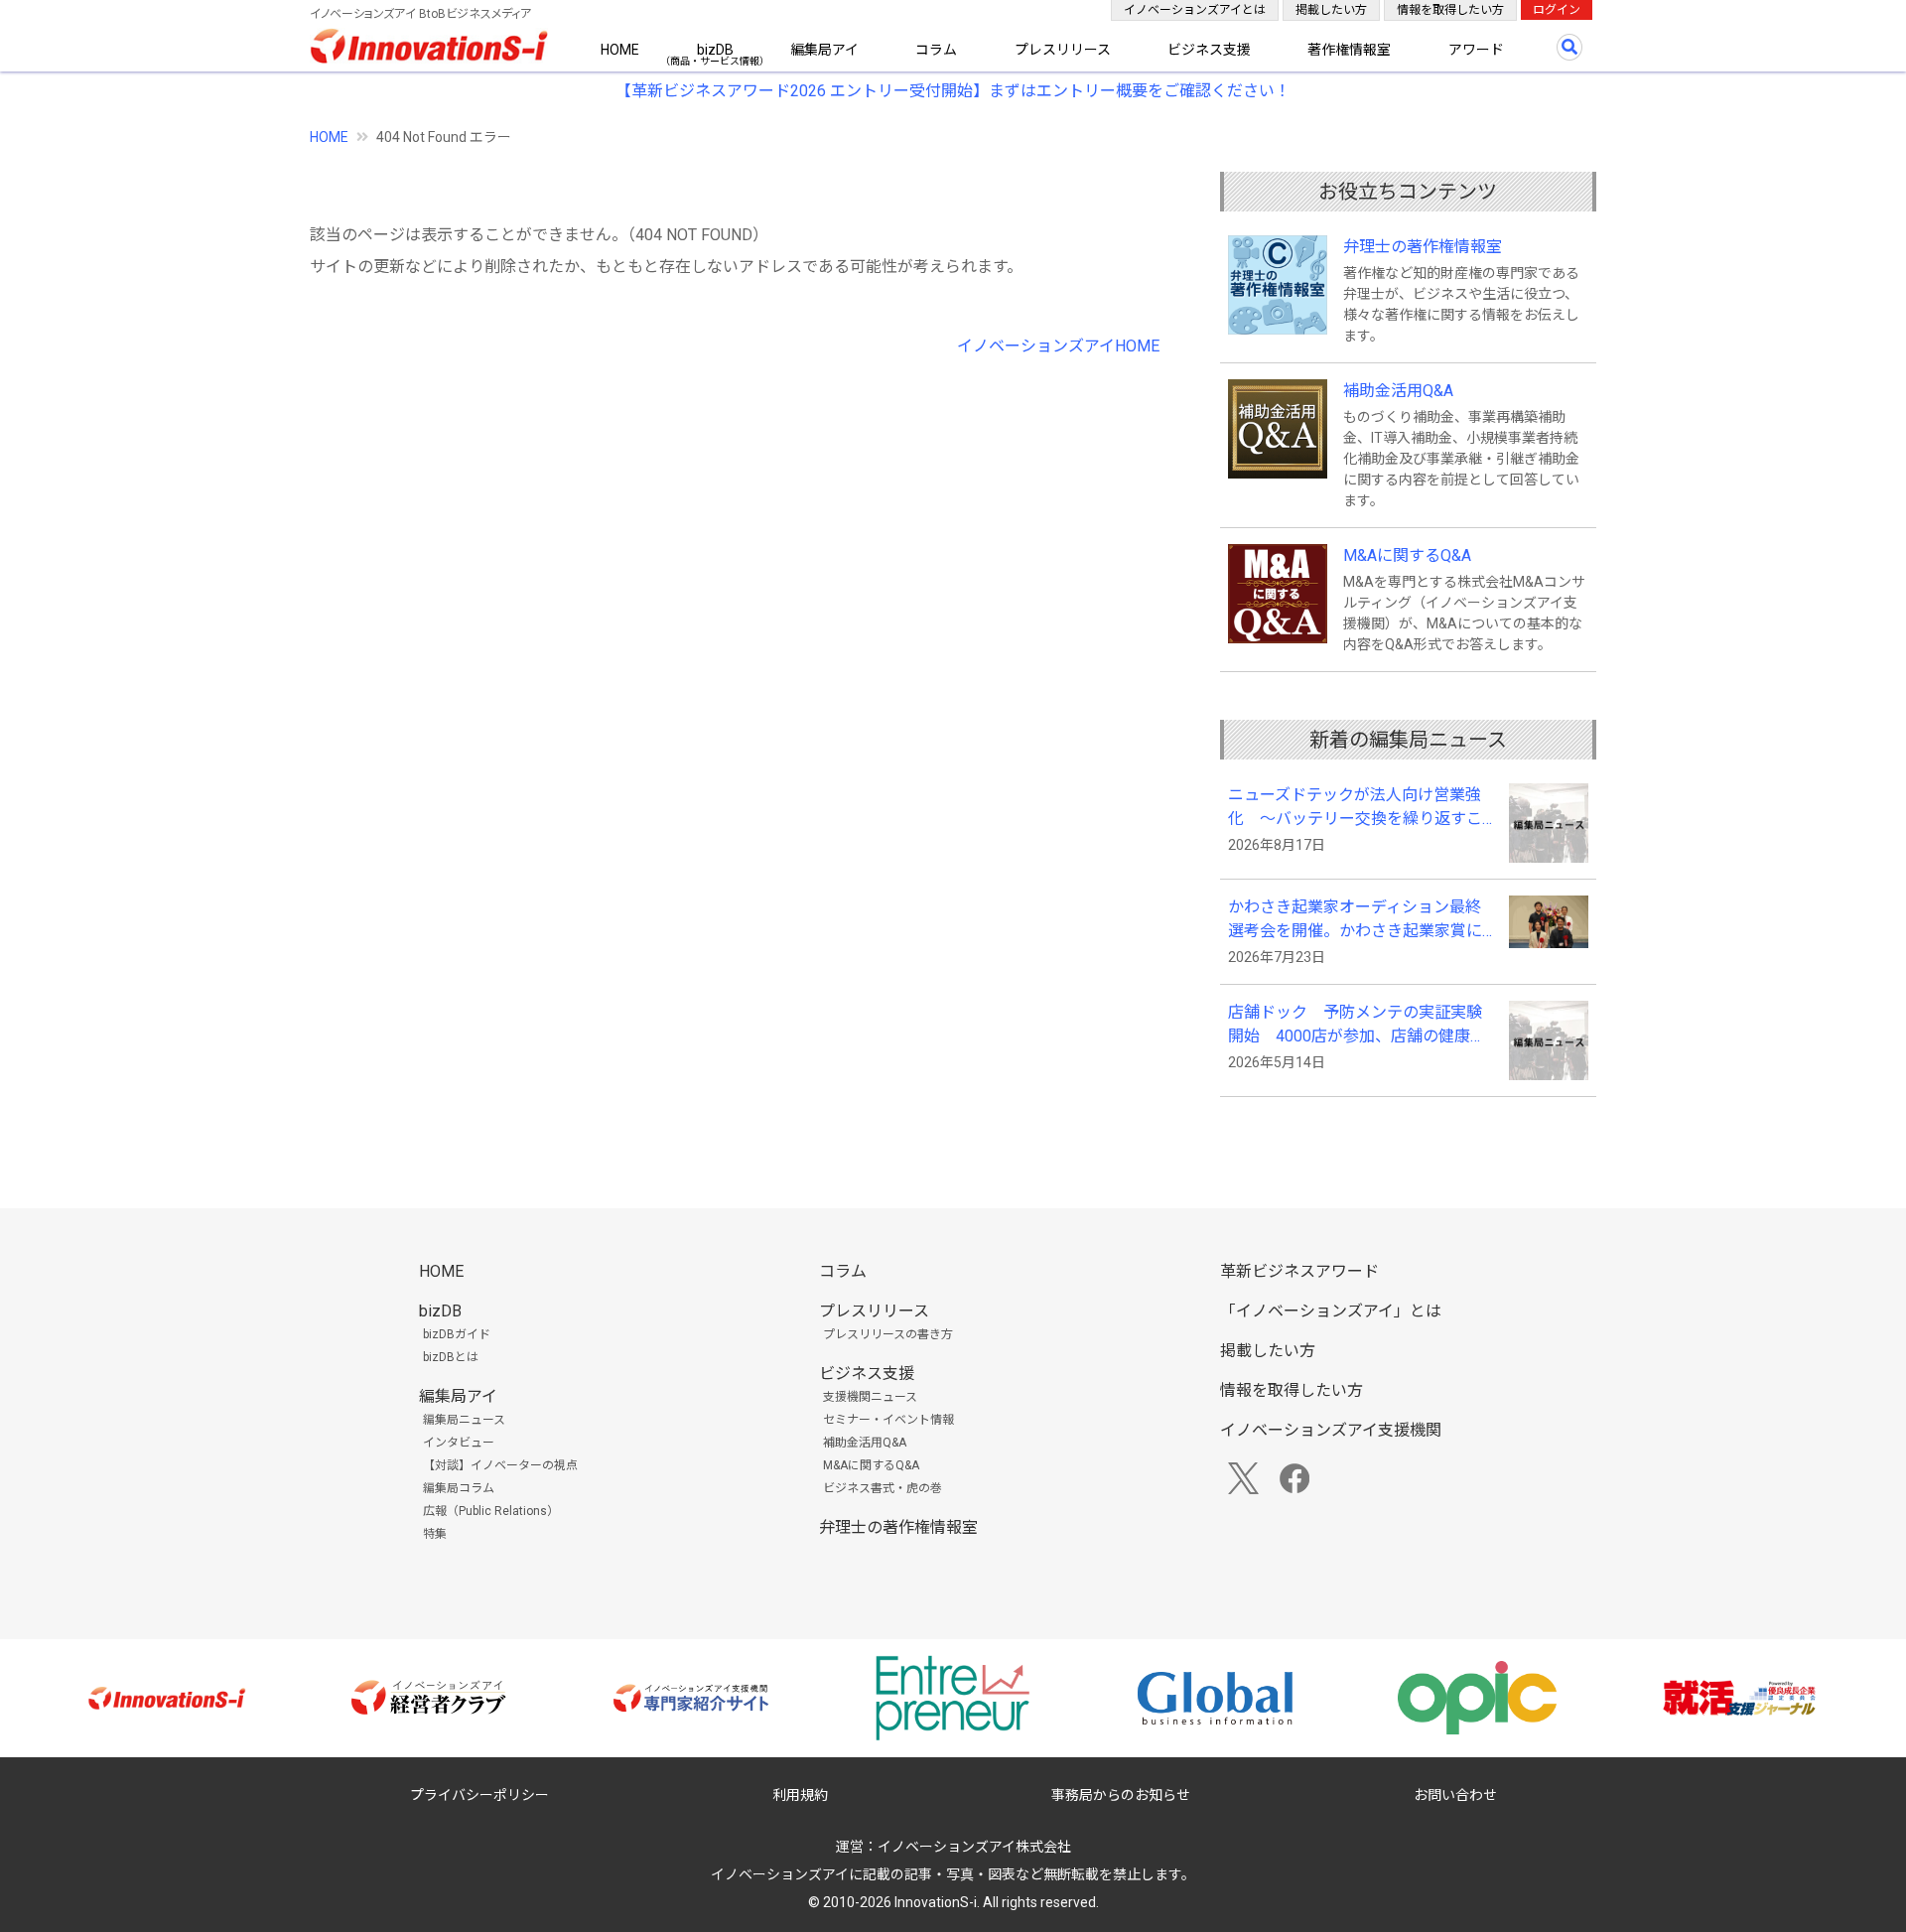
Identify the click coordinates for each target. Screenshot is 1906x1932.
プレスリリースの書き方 (888, 1334)
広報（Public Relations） (491, 1511)
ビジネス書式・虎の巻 (883, 1488)
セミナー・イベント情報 (888, 1420)
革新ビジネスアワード (1299, 1271)
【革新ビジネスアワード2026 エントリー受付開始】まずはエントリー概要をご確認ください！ (953, 91)
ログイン (1557, 10)
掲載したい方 (1331, 10)
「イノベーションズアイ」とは (1331, 1311)
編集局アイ (824, 50)
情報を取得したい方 (1450, 10)
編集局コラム (459, 1488)
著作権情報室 (1349, 50)
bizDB (715, 50)
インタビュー (459, 1443)
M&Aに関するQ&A (1407, 555)
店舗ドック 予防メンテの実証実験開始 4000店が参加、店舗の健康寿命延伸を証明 (1357, 1026)
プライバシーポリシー (479, 1795)
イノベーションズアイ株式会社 (974, 1847)
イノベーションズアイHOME (1058, 346)
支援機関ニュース (870, 1397)
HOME (620, 50)
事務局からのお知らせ (1121, 1795)
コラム (936, 50)
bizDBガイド (457, 1334)
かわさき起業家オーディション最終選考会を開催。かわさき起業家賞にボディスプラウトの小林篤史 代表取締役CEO (1357, 920)
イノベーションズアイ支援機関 (1331, 1430)
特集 (435, 1534)
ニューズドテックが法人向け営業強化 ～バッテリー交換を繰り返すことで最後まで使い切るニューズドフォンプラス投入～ (1355, 808)
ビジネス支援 (1209, 50)
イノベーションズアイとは (1195, 10)
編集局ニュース (464, 1420)
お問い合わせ (1455, 1795)
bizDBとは (451, 1357)
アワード (1476, 50)
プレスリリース (1063, 50)
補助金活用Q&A (1398, 391)
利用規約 (800, 1795)
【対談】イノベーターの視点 (500, 1465)
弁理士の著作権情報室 (1423, 247)
